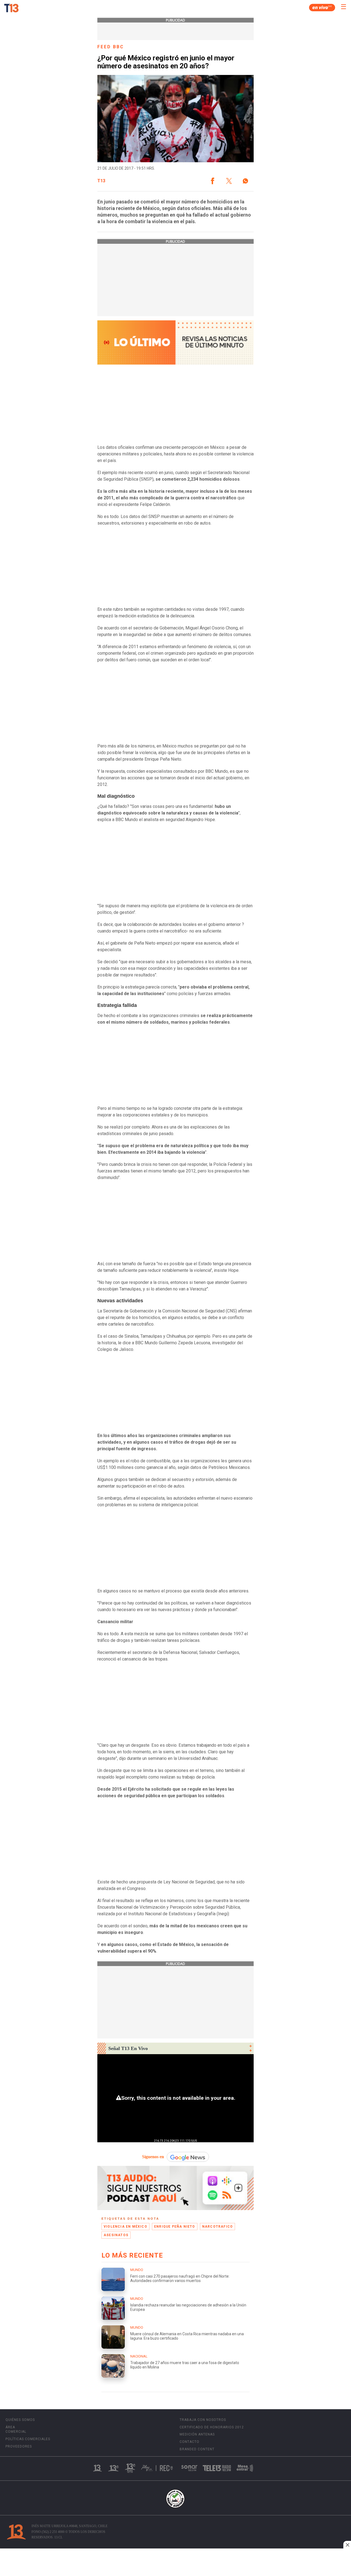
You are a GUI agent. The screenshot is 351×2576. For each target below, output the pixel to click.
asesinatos (116, 2235)
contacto (189, 2442)
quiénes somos (20, 2420)
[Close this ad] (347, 2545)
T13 (101, 181)
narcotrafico (217, 2227)
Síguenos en (153, 2157)
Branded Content (197, 2449)
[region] (175, 2563)
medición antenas (197, 2434)
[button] (213, 181)
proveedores (19, 2446)
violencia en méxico (125, 2227)
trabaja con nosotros (203, 2420)
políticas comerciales (28, 2439)
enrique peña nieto (175, 2227)
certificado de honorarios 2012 (212, 2427)
